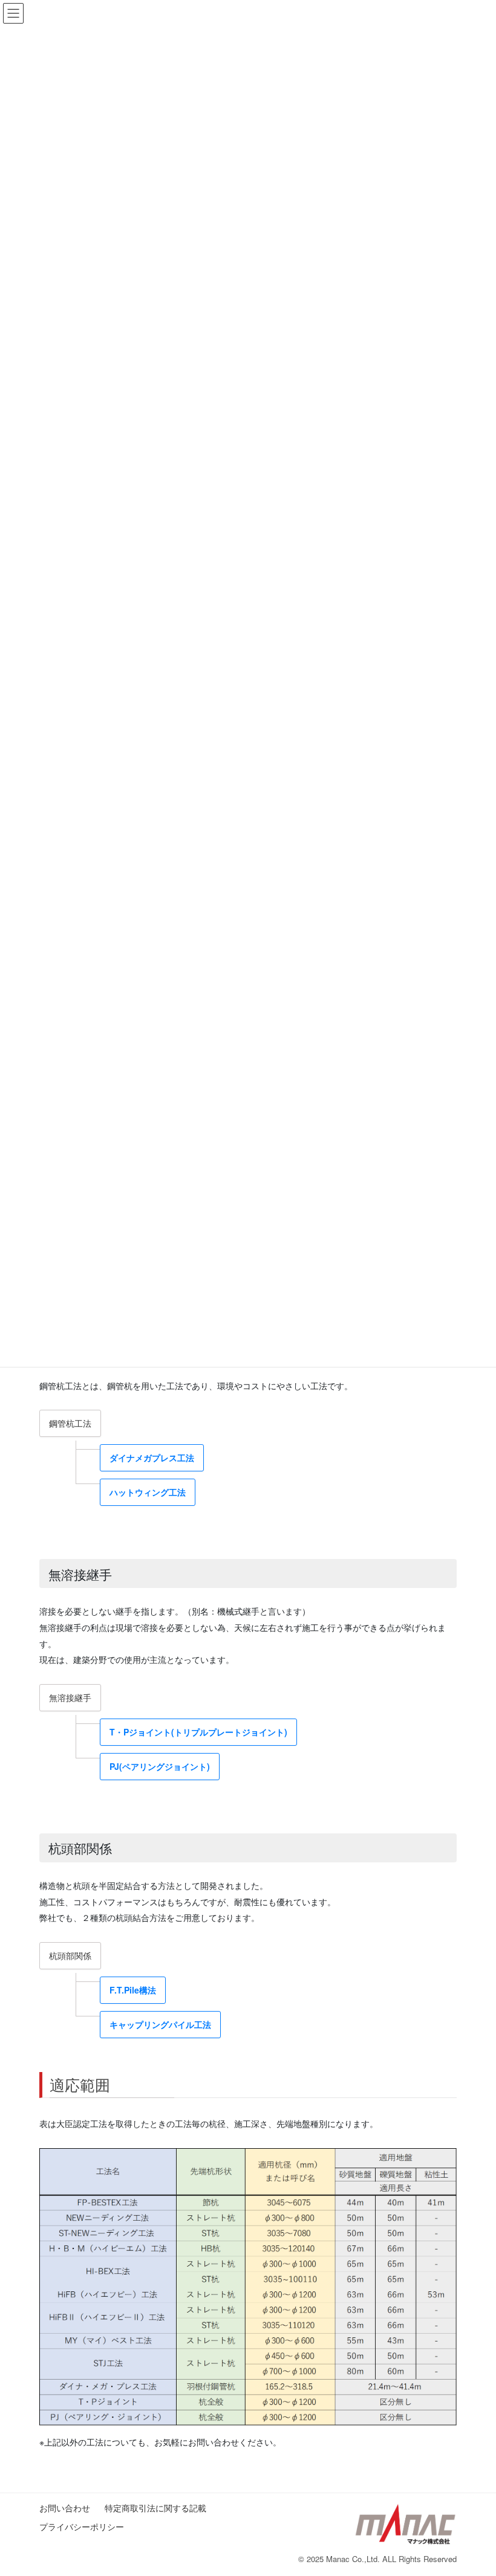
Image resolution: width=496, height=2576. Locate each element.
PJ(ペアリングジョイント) (160, 1766)
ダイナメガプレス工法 (152, 1457)
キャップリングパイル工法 (160, 2024)
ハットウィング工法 (148, 1492)
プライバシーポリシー (82, 2526)
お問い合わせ (69, 2508)
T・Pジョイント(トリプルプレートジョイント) (198, 1732)
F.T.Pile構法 (133, 1990)
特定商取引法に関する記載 (160, 2508)
